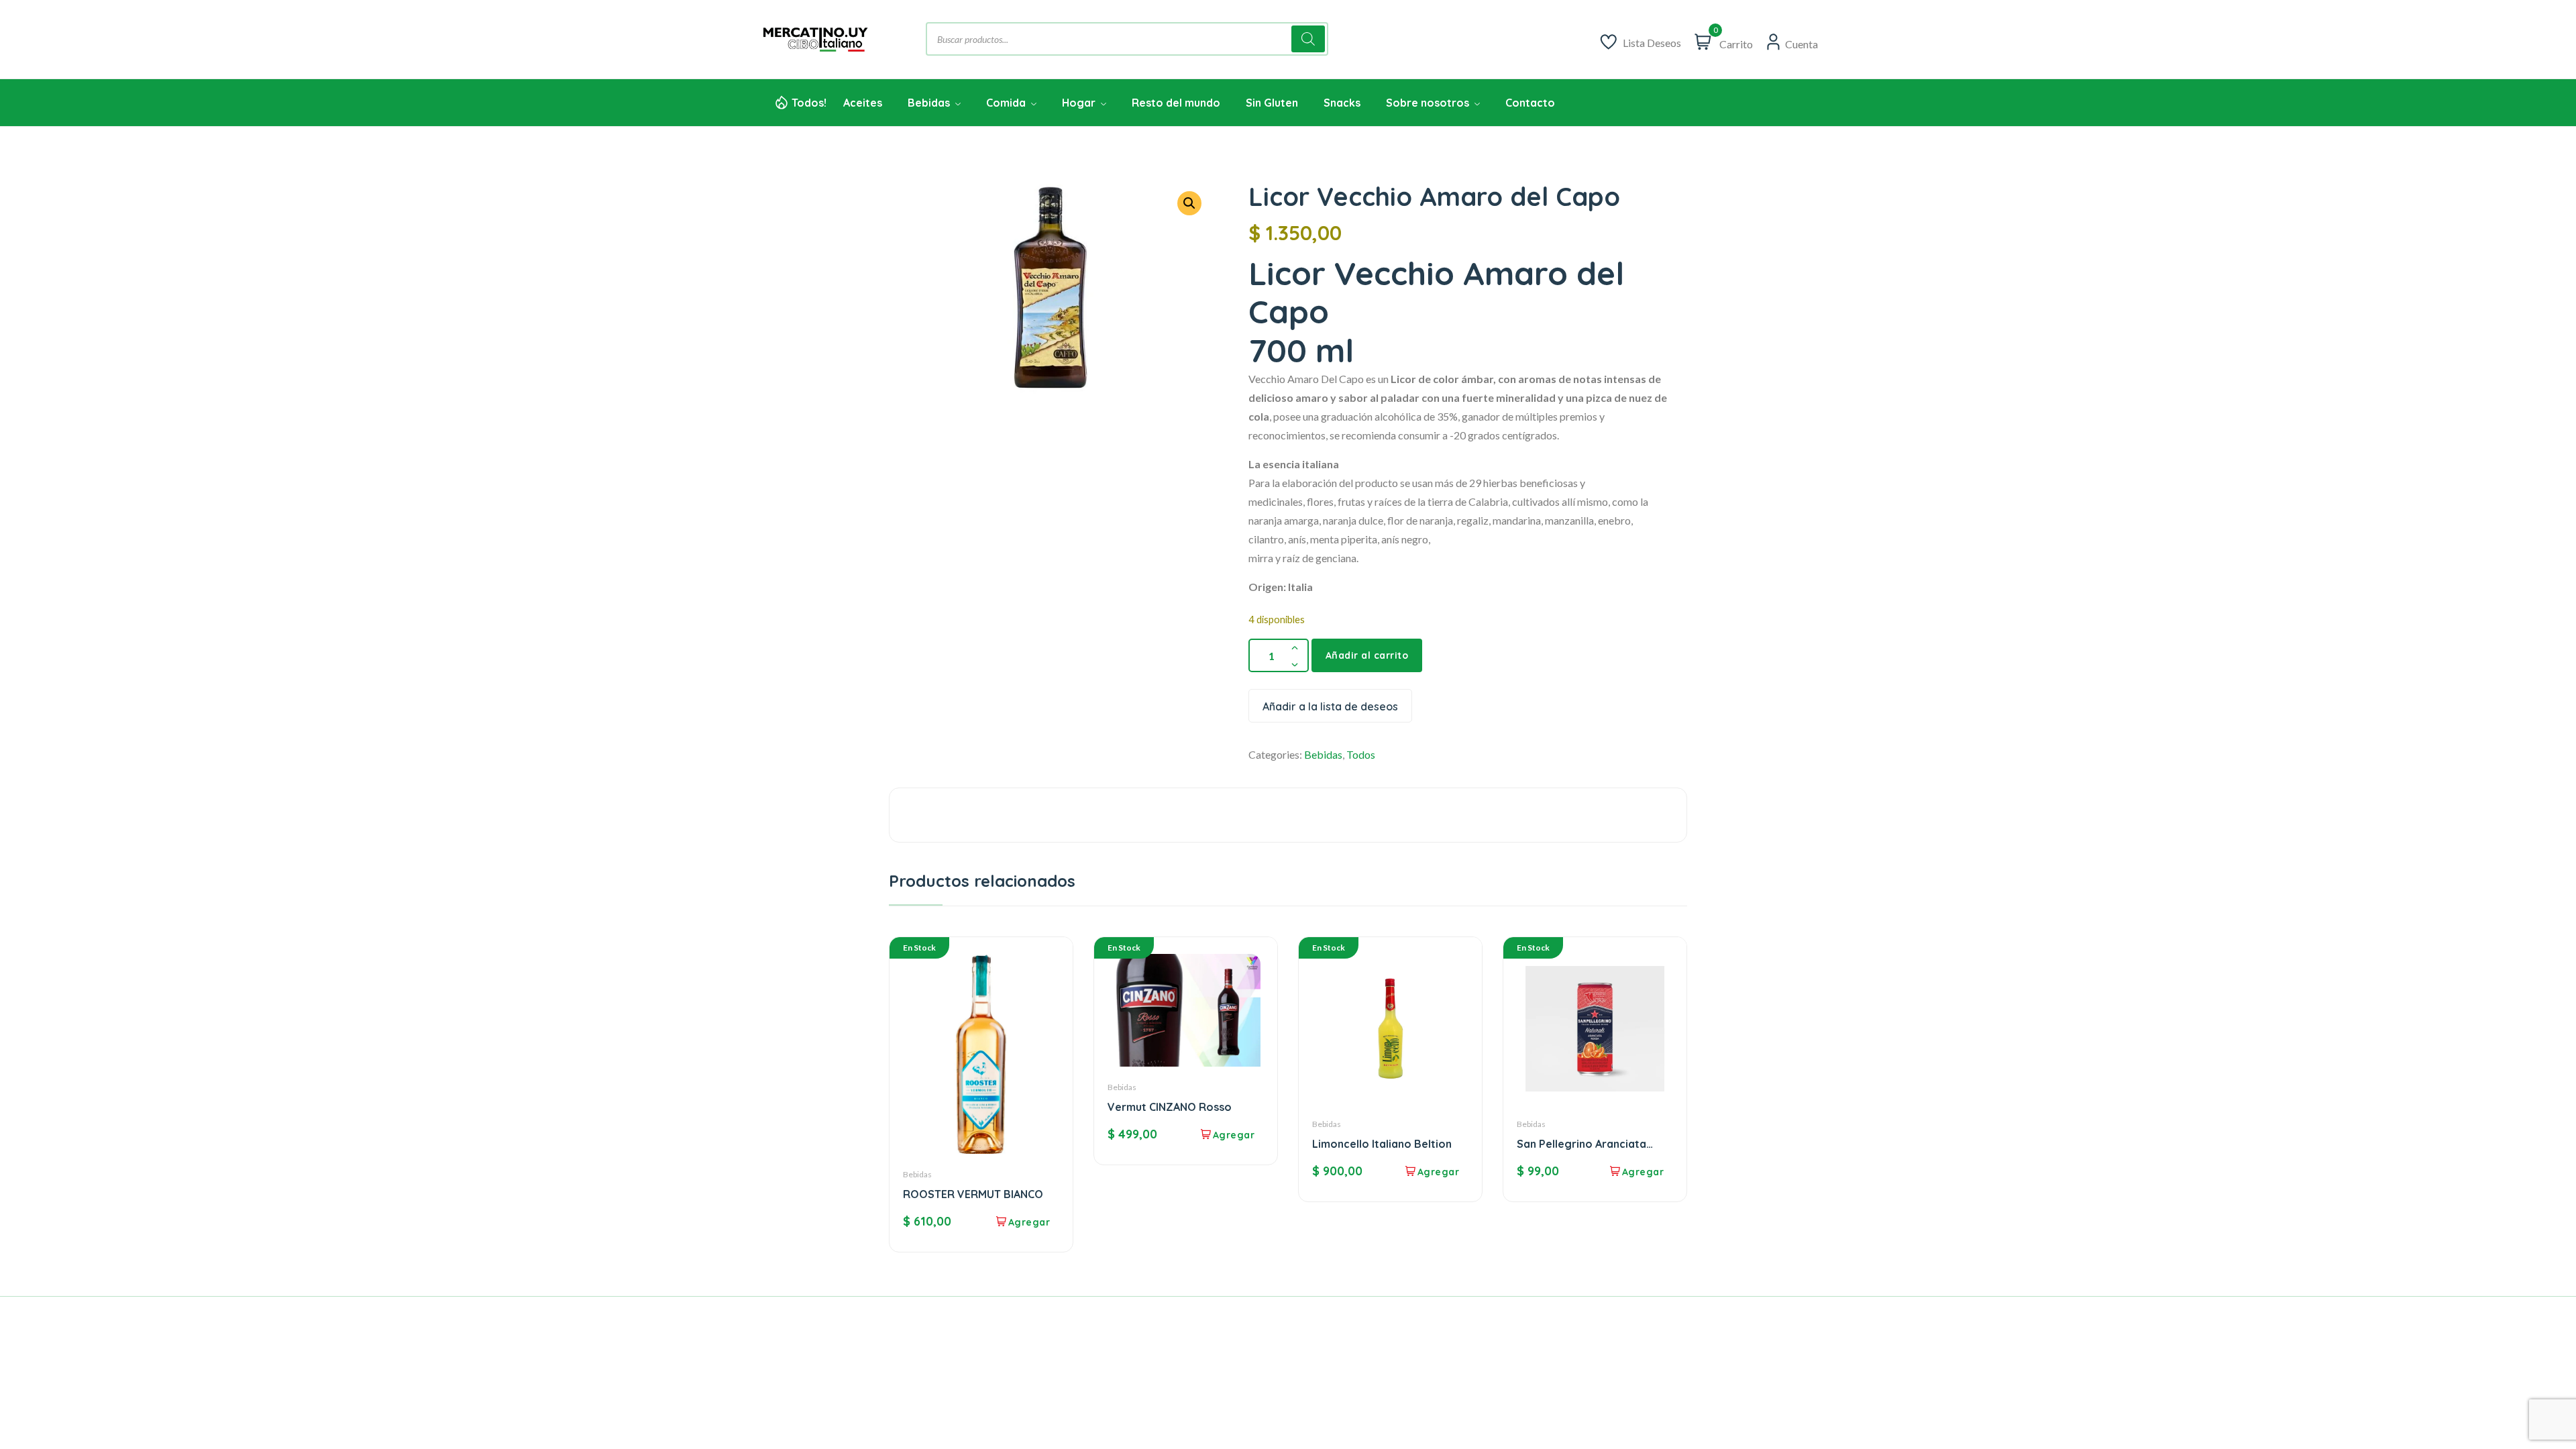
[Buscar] (1308, 39)
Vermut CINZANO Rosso (1170, 1107)
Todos (1361, 754)
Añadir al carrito (1367, 655)
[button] (1189, 203)
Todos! (809, 103)
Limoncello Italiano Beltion (1382, 1144)
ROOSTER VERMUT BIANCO (973, 1194)
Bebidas (1323, 754)
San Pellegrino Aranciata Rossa (1581, 1144)
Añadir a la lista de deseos (1330, 706)
